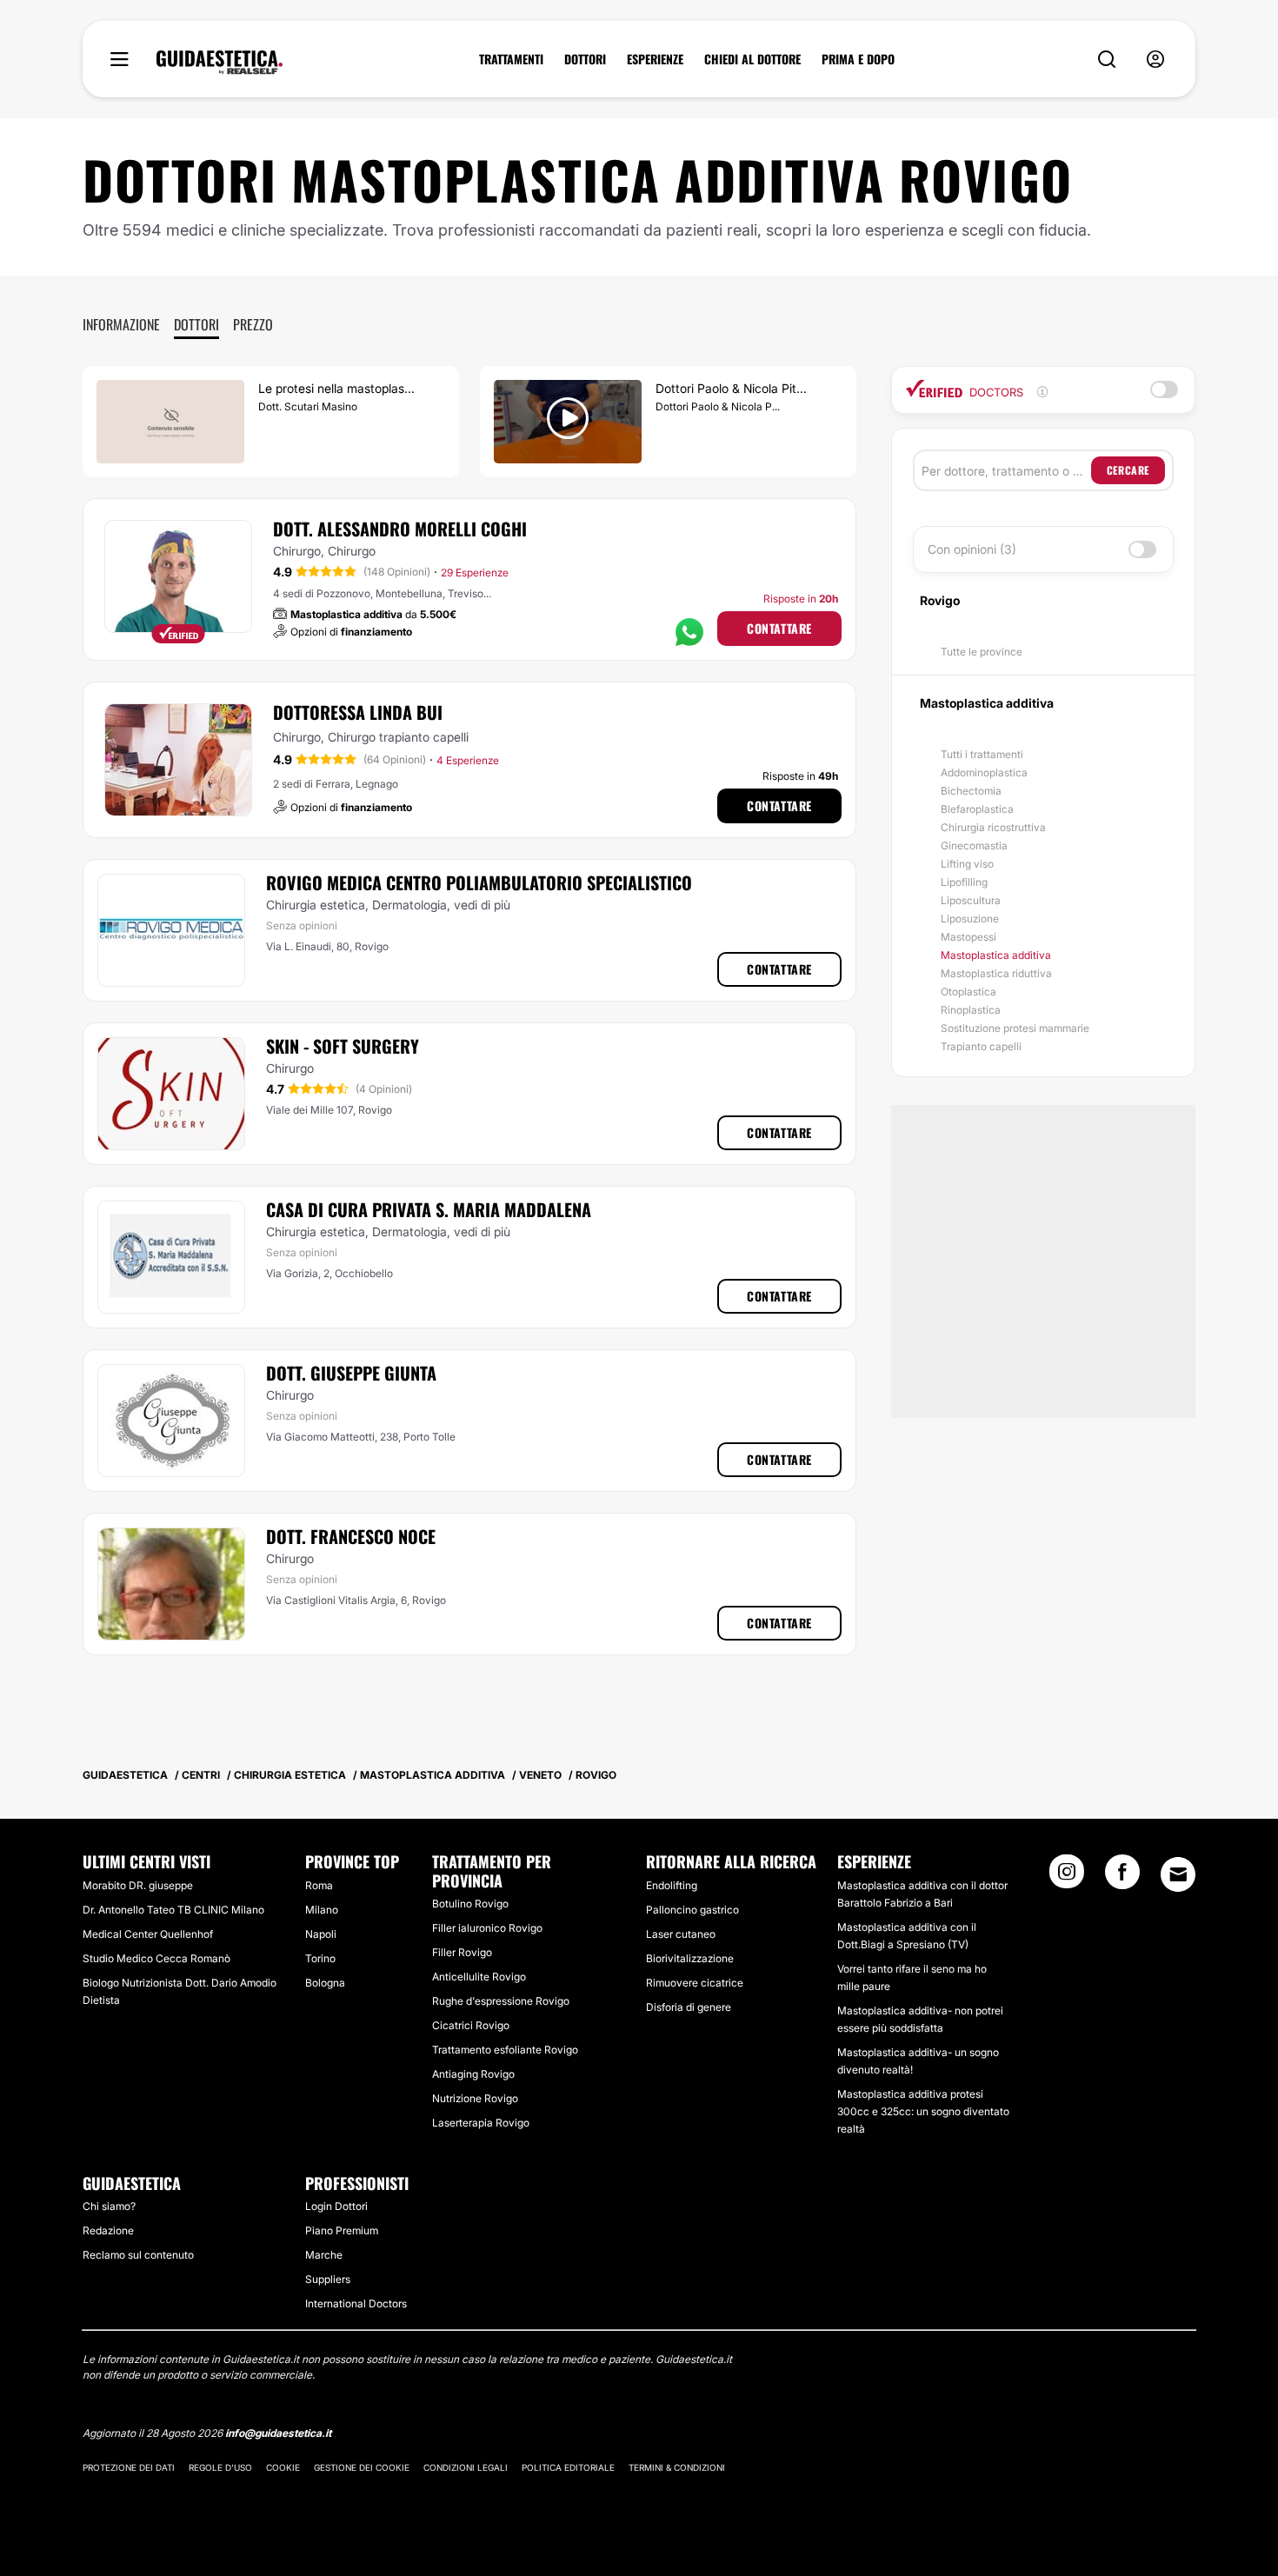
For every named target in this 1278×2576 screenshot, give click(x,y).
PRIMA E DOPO (858, 59)
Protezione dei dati (129, 2467)
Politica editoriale (568, 2467)
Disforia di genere (689, 2007)
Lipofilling (964, 882)
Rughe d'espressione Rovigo (501, 2001)
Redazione (108, 2230)
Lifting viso (967, 864)
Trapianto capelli (981, 1046)
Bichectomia (971, 791)
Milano (322, 1910)
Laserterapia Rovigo (481, 2123)
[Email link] (1178, 1874)
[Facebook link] (1122, 1877)
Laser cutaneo (681, 1934)
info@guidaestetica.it (278, 2433)
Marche (324, 2255)
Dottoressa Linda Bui (358, 712)
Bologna (325, 1983)
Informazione (121, 324)
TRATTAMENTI (511, 59)
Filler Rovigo (462, 1952)
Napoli (321, 1934)
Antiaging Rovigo (473, 2074)
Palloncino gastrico (692, 1910)
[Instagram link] (1067, 1877)
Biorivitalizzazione (690, 1958)
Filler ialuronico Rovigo (487, 1928)
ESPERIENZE (655, 59)
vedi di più (482, 905)
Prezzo (253, 324)
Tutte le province (982, 652)
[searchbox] (1006, 470)
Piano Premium (342, 2230)
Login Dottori (336, 2206)
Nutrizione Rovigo (475, 2098)
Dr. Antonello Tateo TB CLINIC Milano (173, 1910)
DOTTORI (585, 59)
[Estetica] (220, 63)
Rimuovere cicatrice (695, 1983)
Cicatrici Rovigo (471, 2025)
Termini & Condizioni (677, 2467)
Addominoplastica (984, 772)
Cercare (1128, 470)
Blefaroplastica (977, 809)
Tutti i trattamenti (982, 754)
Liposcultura (971, 900)
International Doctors (356, 2303)
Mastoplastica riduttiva (996, 973)
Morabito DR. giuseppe (138, 1885)
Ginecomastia (974, 845)
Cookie (283, 2467)
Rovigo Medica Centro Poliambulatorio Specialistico (479, 882)
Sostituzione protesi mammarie (1015, 1028)
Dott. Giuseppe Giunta (351, 1373)
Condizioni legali (466, 2467)
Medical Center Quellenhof (148, 1934)
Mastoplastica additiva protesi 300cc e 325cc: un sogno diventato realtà (923, 2111)
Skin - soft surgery (343, 1046)
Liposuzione (970, 919)
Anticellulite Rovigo (479, 1977)
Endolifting (672, 1885)
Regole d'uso (220, 2467)
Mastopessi (968, 937)
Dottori (196, 324)
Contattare (779, 628)
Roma (319, 1885)
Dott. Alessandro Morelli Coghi (400, 529)
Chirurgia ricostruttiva (993, 827)
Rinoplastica (971, 1010)
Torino (320, 1958)
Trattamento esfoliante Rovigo (505, 2050)
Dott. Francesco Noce (351, 1536)
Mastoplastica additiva (996, 955)
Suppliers (328, 2279)
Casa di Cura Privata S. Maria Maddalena (429, 1209)
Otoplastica (968, 992)
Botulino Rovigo (470, 1904)
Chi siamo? (109, 2206)
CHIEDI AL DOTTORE (752, 59)
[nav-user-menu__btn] (1155, 60)
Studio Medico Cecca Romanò (156, 1958)
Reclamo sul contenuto (138, 2255)
